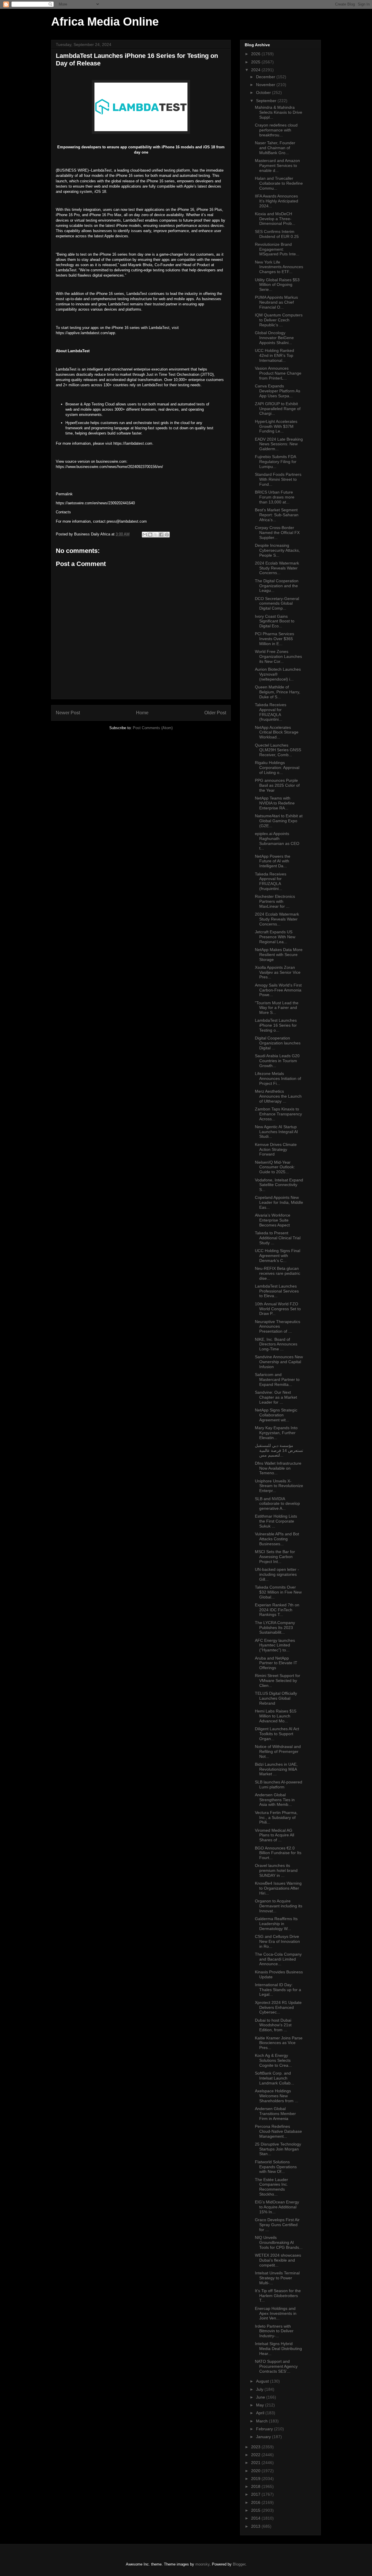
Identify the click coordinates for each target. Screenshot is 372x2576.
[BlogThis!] (150, 535)
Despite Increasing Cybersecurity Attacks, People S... (277, 550)
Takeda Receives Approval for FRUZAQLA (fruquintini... (271, 712)
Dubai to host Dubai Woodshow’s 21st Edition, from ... (273, 2025)
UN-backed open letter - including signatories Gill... (277, 1574)
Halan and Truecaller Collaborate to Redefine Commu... (279, 183)
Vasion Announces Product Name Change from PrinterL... (278, 373)
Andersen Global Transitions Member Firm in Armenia (275, 2114)
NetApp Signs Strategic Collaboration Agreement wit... (276, 1415)
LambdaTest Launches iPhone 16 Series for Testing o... (276, 1025)
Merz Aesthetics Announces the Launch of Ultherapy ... (278, 1096)
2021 (256, 2463)
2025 (256, 62)
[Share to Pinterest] (167, 535)
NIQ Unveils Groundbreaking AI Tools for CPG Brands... (279, 2242)
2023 (256, 2447)
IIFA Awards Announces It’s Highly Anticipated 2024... (277, 201)
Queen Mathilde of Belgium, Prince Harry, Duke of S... (278, 692)
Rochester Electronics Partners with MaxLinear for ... (275, 901)
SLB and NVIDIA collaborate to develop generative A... (277, 1504)
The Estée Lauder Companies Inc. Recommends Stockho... (271, 2187)
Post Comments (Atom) (153, 728)
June (261, 2397)
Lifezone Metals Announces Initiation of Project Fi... (278, 1078)
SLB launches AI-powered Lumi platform (279, 1784)
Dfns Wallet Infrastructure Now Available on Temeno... (278, 1468)
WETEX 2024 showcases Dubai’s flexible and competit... (278, 2260)
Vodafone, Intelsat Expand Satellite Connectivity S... (279, 1185)
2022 (256, 2455)
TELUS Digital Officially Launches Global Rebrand (276, 1698)
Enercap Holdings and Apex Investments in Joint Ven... (276, 2313)
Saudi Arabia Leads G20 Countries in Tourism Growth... (277, 1061)
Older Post (215, 713)
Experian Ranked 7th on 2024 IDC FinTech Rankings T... (277, 1610)
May (261, 2405)
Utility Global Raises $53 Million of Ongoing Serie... (277, 285)
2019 (256, 2479)
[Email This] (145, 535)
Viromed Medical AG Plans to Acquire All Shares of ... (274, 1835)
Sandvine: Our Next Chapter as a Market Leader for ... (276, 1397)
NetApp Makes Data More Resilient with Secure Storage (279, 955)
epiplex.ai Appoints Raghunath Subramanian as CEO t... (277, 841)
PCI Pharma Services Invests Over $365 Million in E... (274, 639)
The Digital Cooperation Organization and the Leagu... (277, 586)
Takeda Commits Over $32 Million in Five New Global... (278, 1592)
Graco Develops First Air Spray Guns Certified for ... (277, 2225)
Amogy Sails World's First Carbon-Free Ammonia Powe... (278, 990)
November (266, 85)
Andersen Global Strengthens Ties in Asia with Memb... (275, 1800)
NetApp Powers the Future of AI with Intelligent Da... (273, 861)
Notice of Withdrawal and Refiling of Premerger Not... (278, 1751)
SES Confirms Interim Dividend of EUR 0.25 (277, 234)
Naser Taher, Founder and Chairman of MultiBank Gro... (275, 148)
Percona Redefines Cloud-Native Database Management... (278, 2131)
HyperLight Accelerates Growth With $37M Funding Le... (276, 426)
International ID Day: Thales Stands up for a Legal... (278, 1990)
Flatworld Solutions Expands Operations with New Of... (276, 2167)
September (267, 101)
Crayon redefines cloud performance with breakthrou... (276, 130)
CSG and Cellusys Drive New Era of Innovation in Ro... (277, 1941)
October (264, 92)
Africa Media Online (105, 22)
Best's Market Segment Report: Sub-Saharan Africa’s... (277, 515)
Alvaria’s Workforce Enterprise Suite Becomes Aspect (273, 1220)
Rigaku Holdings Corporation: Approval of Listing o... (277, 768)
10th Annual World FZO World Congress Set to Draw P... (278, 1309)
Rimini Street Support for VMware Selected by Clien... (278, 1680)
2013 (256, 2526)
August (263, 2381)
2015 (256, 2510)
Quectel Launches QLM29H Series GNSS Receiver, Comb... (278, 750)
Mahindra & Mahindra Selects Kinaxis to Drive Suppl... (279, 112)
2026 (256, 54)
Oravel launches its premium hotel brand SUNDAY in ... (276, 1870)
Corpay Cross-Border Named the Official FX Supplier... (277, 533)
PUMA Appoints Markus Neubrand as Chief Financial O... (276, 302)
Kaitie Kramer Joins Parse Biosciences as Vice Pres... (279, 2043)
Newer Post (68, 713)
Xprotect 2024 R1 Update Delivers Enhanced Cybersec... (278, 2007)
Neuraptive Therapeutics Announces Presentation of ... (278, 1327)
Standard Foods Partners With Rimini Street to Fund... (278, 479)
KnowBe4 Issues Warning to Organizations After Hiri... (278, 1888)
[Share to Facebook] (161, 535)
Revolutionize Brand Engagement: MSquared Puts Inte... (277, 249)
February (265, 2429)
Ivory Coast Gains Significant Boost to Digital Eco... (275, 621)
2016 (256, 2502)
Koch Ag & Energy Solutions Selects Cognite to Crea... (273, 2060)
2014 (256, 2518)
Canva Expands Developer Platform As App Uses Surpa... (278, 391)
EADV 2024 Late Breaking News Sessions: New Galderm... (279, 444)
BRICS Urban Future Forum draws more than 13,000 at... (275, 497)
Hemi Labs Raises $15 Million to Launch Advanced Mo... (276, 1716)
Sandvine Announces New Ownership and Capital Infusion (279, 1362)
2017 (256, 2494)
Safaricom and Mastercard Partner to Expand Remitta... (277, 1379)
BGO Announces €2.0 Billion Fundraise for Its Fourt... (278, 1853)
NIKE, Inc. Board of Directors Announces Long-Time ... (276, 1344)
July (260, 2389)
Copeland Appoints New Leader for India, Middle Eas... (279, 1202)
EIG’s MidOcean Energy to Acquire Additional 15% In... (277, 2207)
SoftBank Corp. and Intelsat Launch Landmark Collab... (274, 2078)
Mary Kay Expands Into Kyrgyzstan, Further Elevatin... (276, 1433)
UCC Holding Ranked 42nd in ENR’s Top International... (274, 355)
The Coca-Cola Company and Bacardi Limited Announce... (278, 1959)
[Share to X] (156, 535)
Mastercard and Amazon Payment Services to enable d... (277, 165)
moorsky (202, 2564)
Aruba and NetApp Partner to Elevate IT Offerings (276, 1663)
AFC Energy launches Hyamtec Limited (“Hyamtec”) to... (275, 1645)
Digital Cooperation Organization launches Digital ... (278, 1043)
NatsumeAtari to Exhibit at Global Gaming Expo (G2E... (279, 821)
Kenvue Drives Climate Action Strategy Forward (276, 1149)
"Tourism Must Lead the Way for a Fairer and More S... (277, 1008)
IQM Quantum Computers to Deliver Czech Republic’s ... (279, 320)
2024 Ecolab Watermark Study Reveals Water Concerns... (277, 568)
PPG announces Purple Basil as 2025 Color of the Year (277, 785)
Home (142, 713)
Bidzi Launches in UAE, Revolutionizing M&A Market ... (276, 1769)
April (261, 2413)
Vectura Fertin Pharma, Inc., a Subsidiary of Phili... (276, 1817)
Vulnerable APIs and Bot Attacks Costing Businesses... (277, 1539)
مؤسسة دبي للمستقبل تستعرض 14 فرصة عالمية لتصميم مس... (279, 1450)
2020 (256, 2471)
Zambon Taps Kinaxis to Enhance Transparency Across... (278, 1114)
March (262, 2421)
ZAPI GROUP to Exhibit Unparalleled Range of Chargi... (278, 409)
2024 (256, 70)
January (264, 2437)
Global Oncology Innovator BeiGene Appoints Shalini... (274, 338)
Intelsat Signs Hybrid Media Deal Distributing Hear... (278, 2349)
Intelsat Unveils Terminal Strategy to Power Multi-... (277, 2278)
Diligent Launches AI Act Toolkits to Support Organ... (277, 1734)
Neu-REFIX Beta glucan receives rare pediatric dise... (278, 1273)
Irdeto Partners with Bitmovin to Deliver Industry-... (274, 2331)
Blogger (239, 2564)
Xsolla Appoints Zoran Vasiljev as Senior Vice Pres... (278, 972)
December (266, 77)
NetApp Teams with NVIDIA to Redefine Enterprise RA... (275, 803)
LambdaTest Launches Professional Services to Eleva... (277, 1291)
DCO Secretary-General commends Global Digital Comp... (277, 604)
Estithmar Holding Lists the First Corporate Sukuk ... (276, 1521)
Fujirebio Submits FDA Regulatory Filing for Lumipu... (276, 462)
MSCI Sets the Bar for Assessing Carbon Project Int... (275, 1557)
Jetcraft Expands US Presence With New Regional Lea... (275, 937)
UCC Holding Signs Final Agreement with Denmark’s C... (278, 1256)
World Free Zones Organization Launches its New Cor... (278, 656)
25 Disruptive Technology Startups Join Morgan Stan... (278, 2149)
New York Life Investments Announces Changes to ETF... (279, 267)
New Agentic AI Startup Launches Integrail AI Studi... (276, 1132)
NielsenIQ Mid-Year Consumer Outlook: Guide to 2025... (275, 1167)
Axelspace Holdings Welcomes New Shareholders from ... (277, 2096)
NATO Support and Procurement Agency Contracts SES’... (276, 2366)
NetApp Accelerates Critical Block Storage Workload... (277, 732)
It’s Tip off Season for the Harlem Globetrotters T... (278, 2296)
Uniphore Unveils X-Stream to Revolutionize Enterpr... (279, 1486)
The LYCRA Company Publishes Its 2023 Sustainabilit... (275, 1628)
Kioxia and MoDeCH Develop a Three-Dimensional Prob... (275, 219)
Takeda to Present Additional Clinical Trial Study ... (278, 1238)
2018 (256, 2486)
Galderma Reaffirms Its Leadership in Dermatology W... (276, 1924)
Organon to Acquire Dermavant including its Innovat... (279, 1906)
